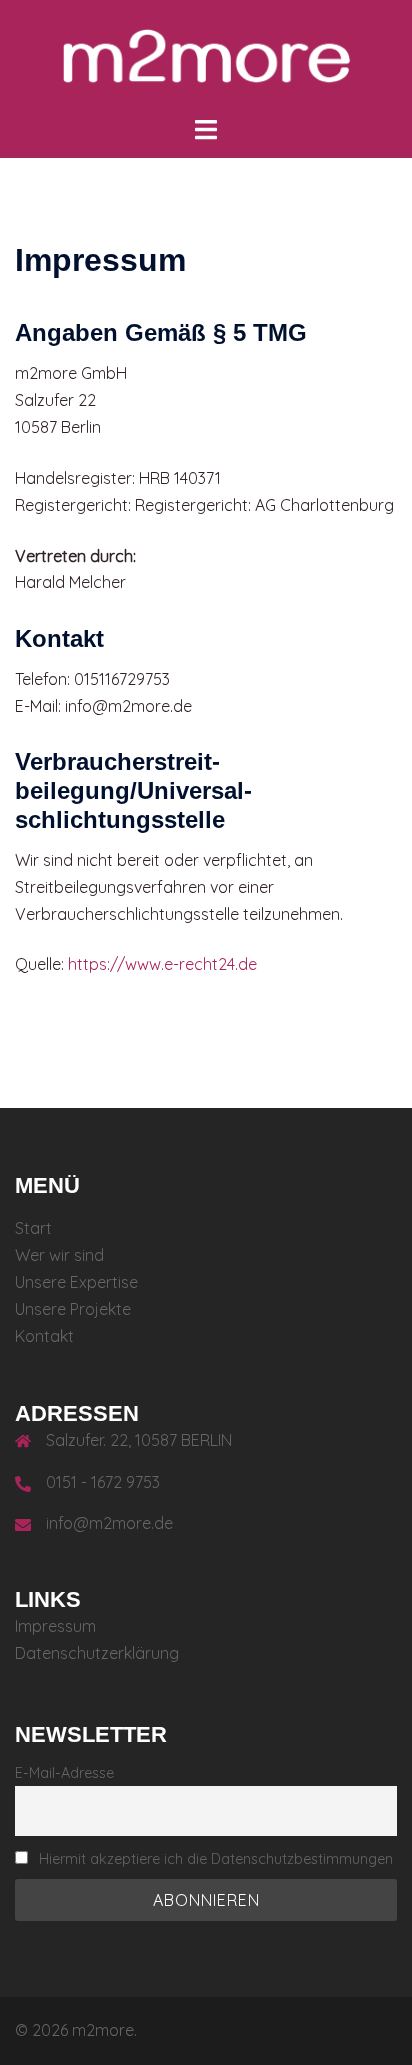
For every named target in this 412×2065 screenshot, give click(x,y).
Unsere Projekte (73, 1309)
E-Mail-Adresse (64, 1773)
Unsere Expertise (76, 1282)
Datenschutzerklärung (97, 1653)
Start (33, 1228)
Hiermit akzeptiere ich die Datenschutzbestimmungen (216, 1859)
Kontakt (44, 1336)
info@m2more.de (109, 1523)
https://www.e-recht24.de (162, 964)
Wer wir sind (59, 1255)
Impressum (55, 1626)
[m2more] (206, 56)
